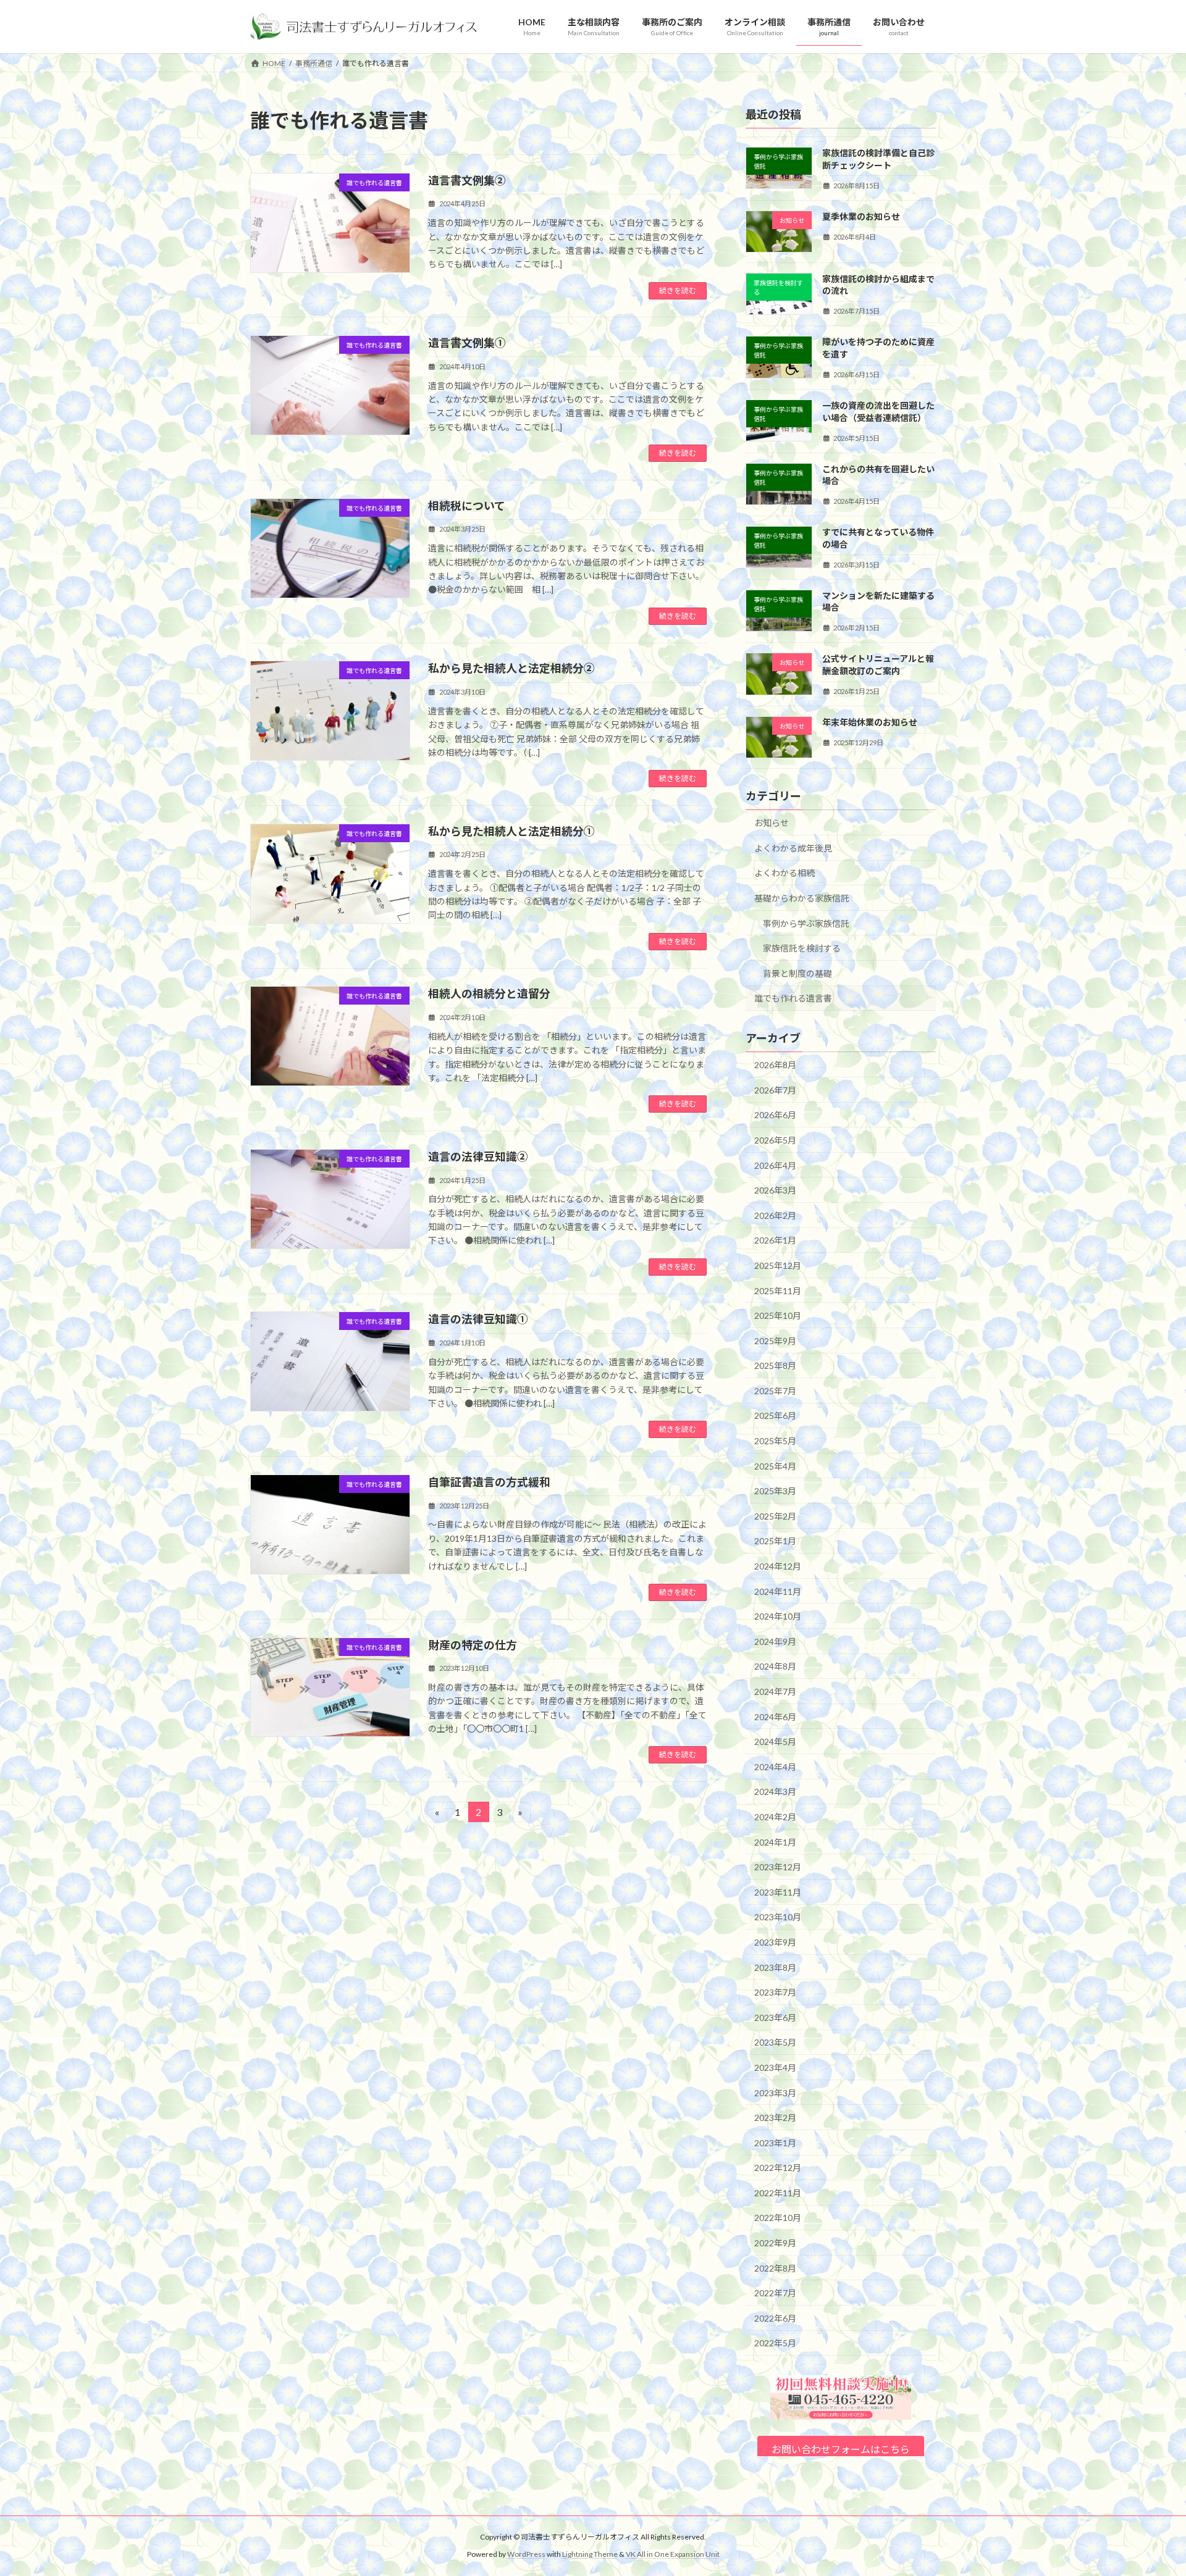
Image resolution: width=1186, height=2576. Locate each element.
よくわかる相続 (784, 873)
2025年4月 (775, 1466)
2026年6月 (775, 1115)
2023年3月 (775, 2093)
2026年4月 (775, 1165)
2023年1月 (775, 2143)
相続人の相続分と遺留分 (489, 993)
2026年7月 (775, 1090)
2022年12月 (778, 2168)
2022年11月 (778, 2193)
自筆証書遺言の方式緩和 (489, 1482)
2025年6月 (775, 1416)
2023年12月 (778, 1867)
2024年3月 (775, 1792)
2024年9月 (775, 1641)
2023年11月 (778, 1892)
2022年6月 (775, 2318)
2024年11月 (778, 1591)
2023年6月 (775, 2018)
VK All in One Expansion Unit (673, 2554)
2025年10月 (778, 1315)
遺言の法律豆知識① (478, 1319)
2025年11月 (778, 1291)
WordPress (526, 2554)
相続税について (467, 506)
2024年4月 (775, 1767)
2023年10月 (778, 1917)
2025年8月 (775, 1365)
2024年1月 (775, 1842)
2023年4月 (775, 2068)
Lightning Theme (590, 2554)
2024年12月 (778, 1566)
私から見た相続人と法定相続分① (511, 831)
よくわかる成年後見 (793, 848)
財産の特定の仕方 (473, 1645)
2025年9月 (775, 1341)
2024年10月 (778, 1616)
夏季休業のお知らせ (861, 216)
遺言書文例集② (467, 180)
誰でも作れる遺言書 (793, 999)
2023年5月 (775, 2042)
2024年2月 (775, 1817)
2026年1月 (775, 1240)
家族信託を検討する (802, 948)
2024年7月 (775, 1692)
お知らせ (772, 823)
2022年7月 (775, 2293)
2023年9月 (775, 1942)
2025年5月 (775, 1441)
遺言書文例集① (467, 343)
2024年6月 (775, 1717)
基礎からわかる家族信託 (802, 898)
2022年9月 (775, 2243)
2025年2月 (775, 1516)
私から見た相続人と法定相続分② (511, 668)
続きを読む (678, 291)
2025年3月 (775, 1491)
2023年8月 (775, 1968)
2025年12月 (778, 1265)
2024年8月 (775, 1667)
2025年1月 (775, 1541)
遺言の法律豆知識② (478, 1156)
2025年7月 (775, 1391)
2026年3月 (775, 1190)
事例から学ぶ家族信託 (806, 923)
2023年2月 (775, 2118)
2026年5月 (775, 1140)
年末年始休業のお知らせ (870, 722)
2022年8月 (775, 2268)
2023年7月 (775, 1992)
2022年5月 (775, 2344)
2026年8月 (775, 1065)
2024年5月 (775, 1742)
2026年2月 (775, 1215)
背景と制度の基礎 (797, 973)
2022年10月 (778, 2218)
